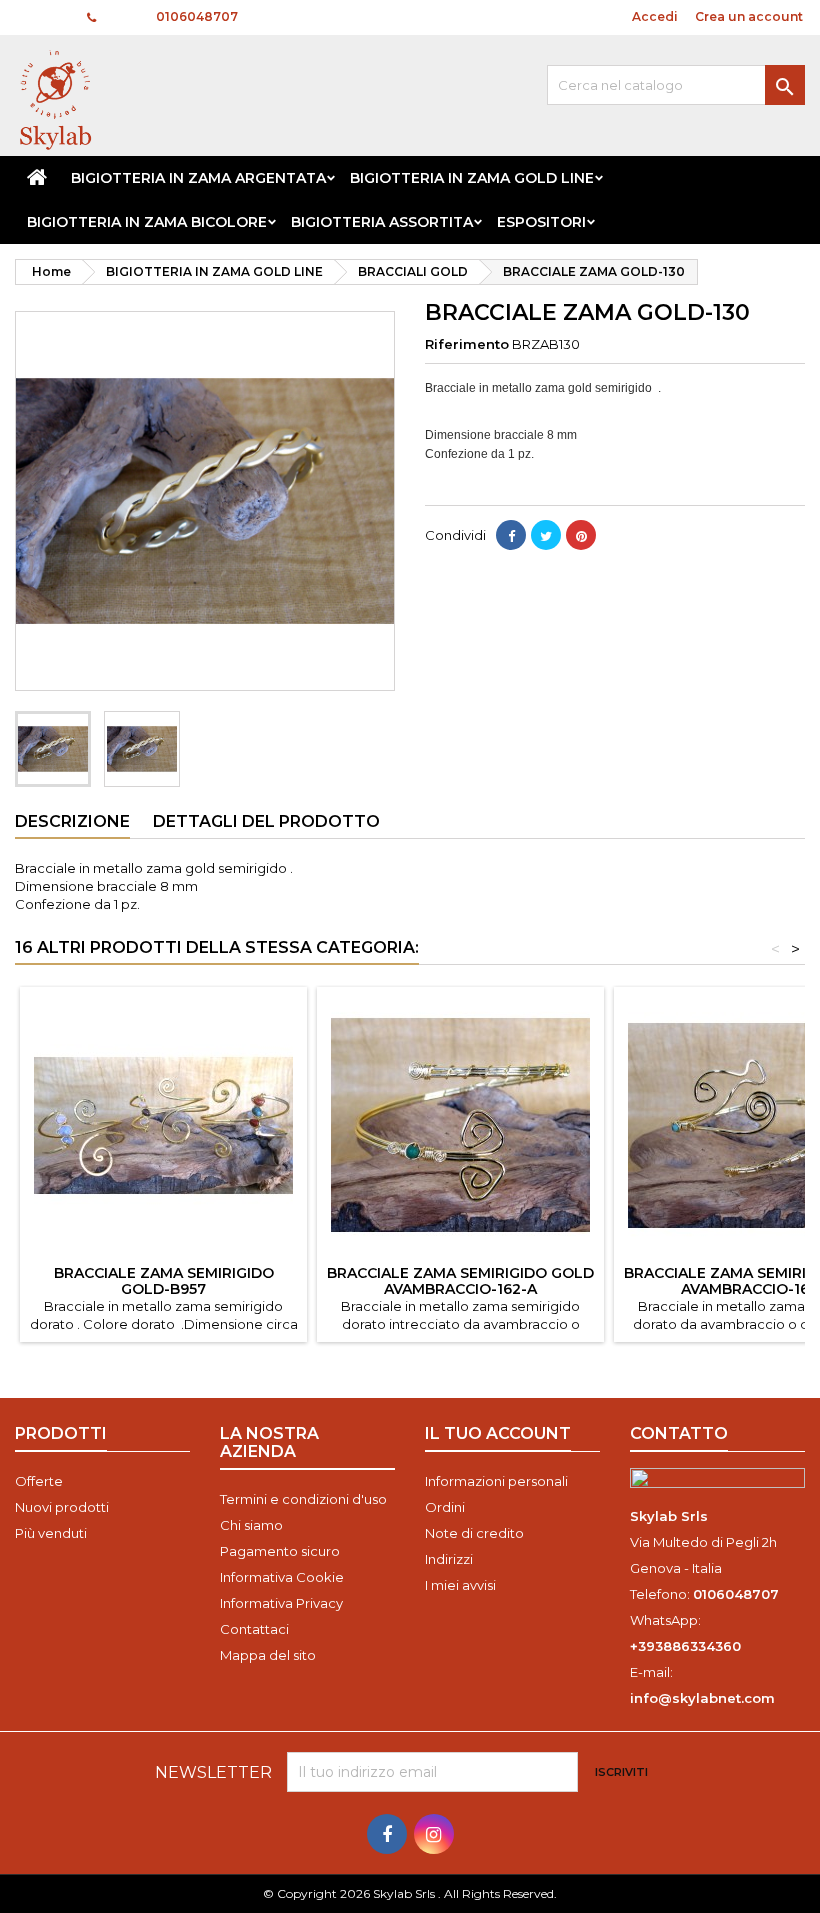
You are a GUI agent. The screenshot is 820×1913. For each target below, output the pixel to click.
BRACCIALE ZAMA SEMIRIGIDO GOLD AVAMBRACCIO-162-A (460, 1281)
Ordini (445, 1507)
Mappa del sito (268, 1655)
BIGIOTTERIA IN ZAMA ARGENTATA (198, 178)
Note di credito (474, 1533)
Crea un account (749, 16)
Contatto (41, 16)
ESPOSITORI (541, 222)
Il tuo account (498, 1433)
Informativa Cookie (282, 1577)
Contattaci (254, 1629)
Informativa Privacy (281, 1603)
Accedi (655, 16)
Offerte (39, 1481)
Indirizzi (449, 1559)
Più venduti (51, 1533)
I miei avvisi (460, 1585)
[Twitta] (546, 535)
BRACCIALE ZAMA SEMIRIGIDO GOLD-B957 (164, 1281)
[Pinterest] (581, 535)
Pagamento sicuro (280, 1551)
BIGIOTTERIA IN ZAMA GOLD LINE (472, 178)
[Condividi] (511, 535)
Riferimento (467, 344)
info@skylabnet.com (702, 1698)
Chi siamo (251, 1525)
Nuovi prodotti (62, 1507)
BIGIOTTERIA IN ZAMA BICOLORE (147, 222)
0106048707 (197, 16)
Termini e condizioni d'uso (303, 1499)
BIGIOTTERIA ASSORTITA (382, 222)
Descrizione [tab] (72, 821)
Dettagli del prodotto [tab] (266, 821)
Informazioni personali (496, 1481)
